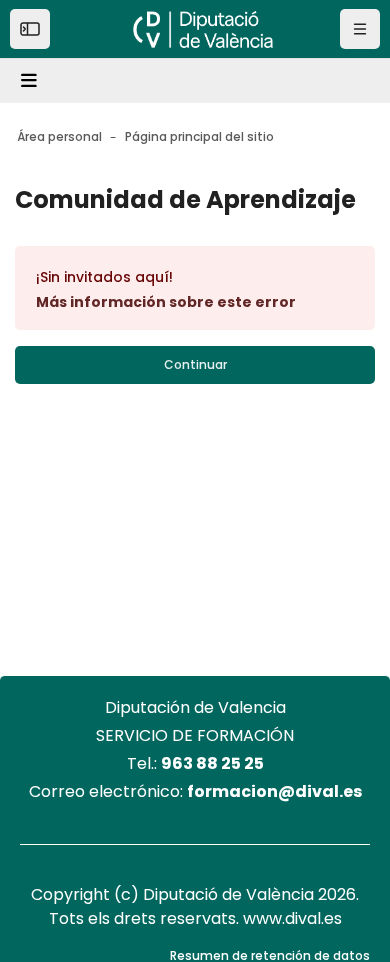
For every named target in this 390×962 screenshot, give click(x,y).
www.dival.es (292, 918)
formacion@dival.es (274, 791)
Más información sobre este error (166, 302)
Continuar (195, 364)
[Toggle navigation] (32, 81)
